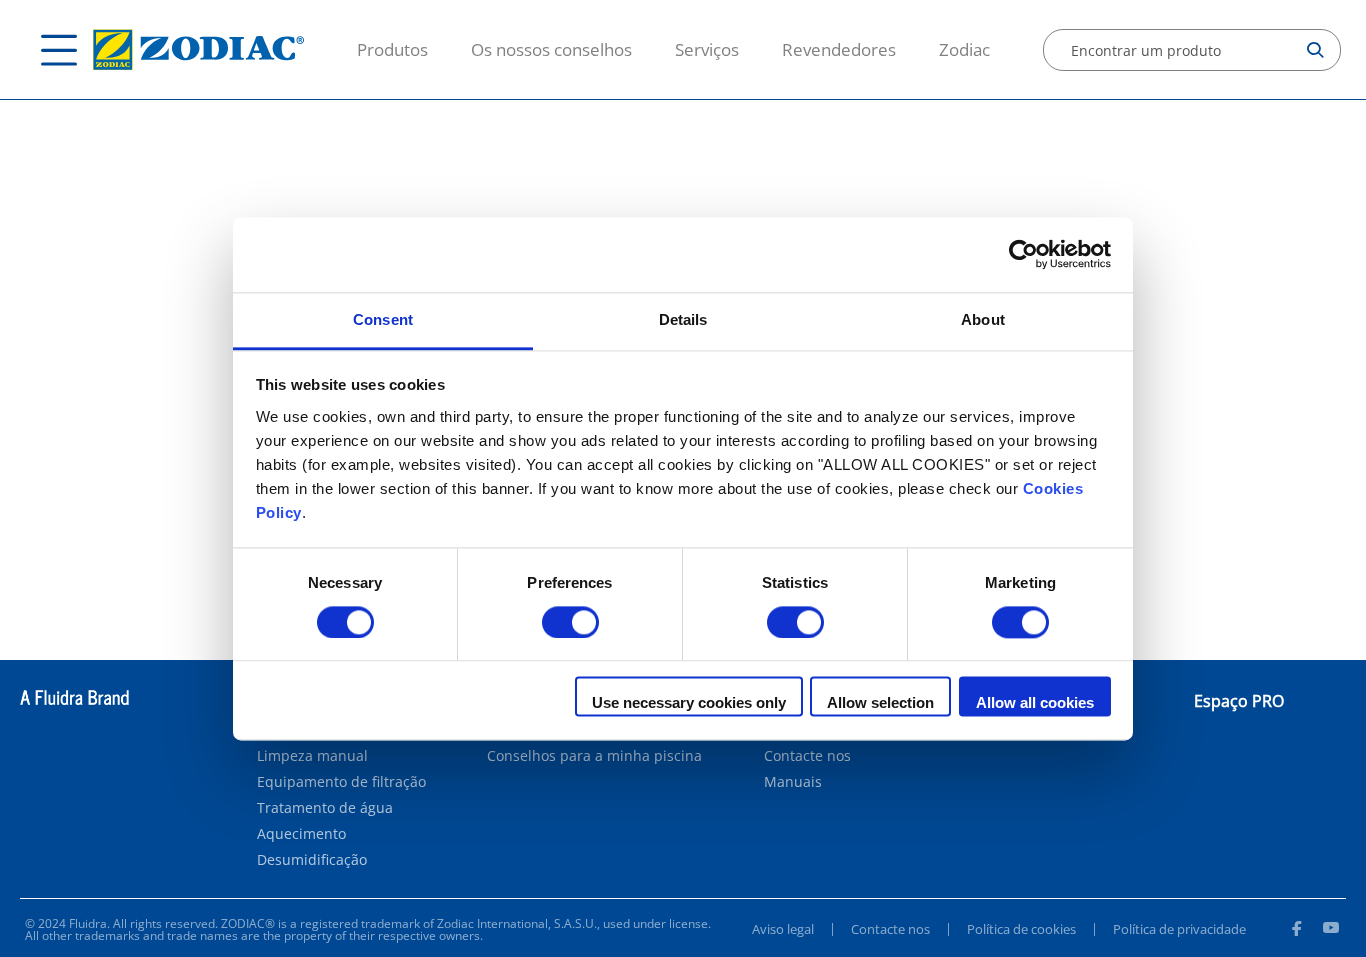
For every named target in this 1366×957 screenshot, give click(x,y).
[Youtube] (1331, 931)
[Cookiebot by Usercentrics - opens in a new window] (1023, 254)
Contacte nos (807, 756)
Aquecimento (301, 834)
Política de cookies (1021, 929)
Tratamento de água (325, 808)
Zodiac (964, 49)
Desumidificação (312, 860)
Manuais (793, 782)
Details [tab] (683, 319)
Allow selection (880, 703)
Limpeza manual (312, 756)
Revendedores (839, 49)
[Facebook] (1296, 931)
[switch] (570, 622)
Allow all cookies (1035, 703)
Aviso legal (783, 929)
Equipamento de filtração (341, 782)
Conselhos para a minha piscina (594, 756)
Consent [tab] (383, 319)
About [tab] (983, 319)
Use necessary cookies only (689, 703)
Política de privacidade (1179, 929)
